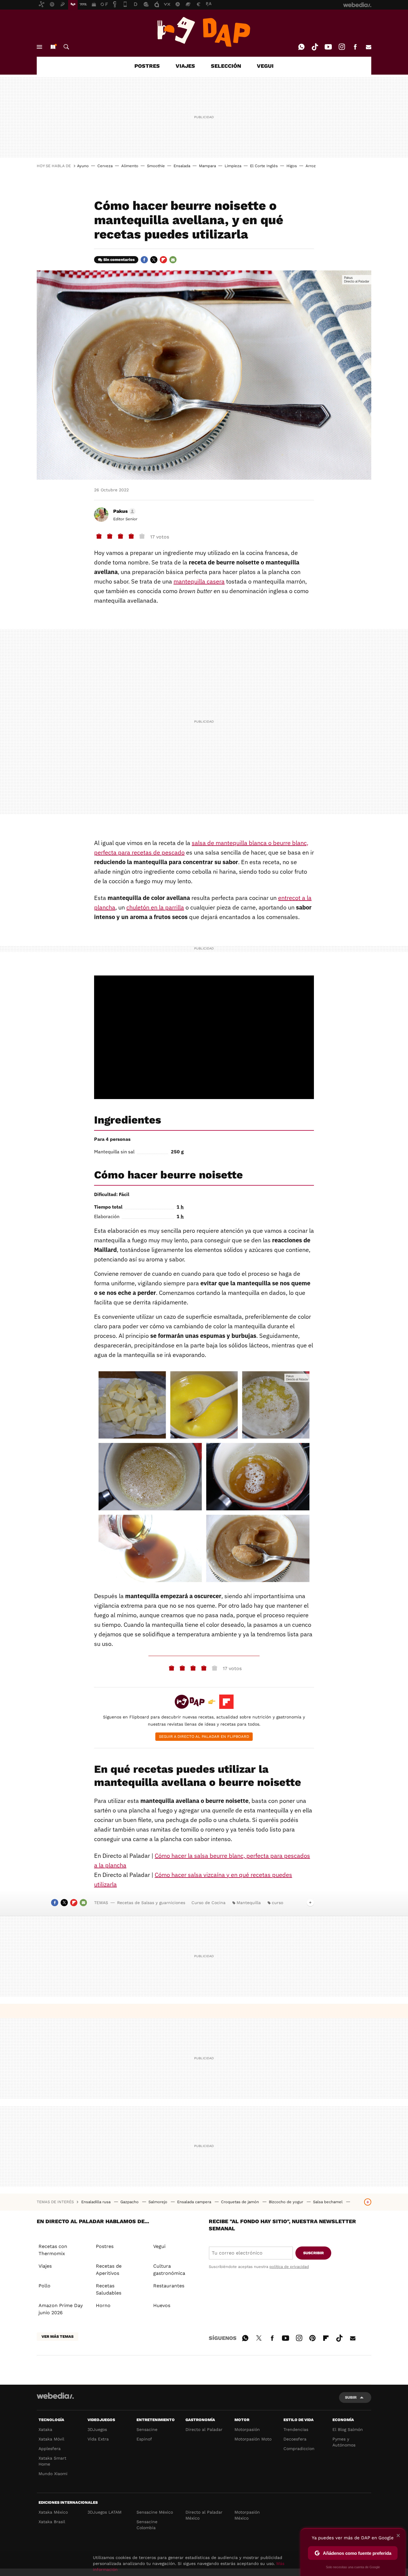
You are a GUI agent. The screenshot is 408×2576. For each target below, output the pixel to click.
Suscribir (313, 2253)
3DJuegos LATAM (105, 2512)
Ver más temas (57, 2336)
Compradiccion (299, 2449)
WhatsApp (301, 47)
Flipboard (163, 260)
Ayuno (83, 166)
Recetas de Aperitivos (109, 2270)
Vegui (159, 2246)
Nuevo (53, 47)
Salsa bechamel (328, 2202)
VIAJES (185, 66)
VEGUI (265, 66)
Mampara (207, 166)
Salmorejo (158, 2202)
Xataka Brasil (52, 2522)
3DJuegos (97, 2429)
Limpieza (233, 166)
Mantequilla (249, 1903)
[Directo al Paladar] (204, 32)
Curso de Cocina (208, 1903)
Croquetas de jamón (241, 2202)
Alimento (130, 166)
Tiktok (315, 47)
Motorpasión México (247, 2515)
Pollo (45, 2286)
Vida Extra (98, 2439)
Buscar (66, 47)
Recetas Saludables (109, 2289)
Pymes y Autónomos (344, 2442)
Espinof (144, 2439)
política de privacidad (289, 2267)
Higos (292, 166)
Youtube (328, 47)
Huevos (162, 2305)
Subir (351, 2397)
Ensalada (182, 166)
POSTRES (147, 66)
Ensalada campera (195, 2202)
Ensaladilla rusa (96, 2202)
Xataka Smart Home (52, 2461)
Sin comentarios (119, 260)
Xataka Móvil (51, 2439)
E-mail (369, 47)
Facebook (355, 47)
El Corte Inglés (264, 166)
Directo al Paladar (204, 2429)
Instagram (342, 47)
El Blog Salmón (348, 2429)
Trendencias (296, 2429)
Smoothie (156, 166)
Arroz (311, 166)
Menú (39, 47)
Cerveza (105, 166)
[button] (124, 511)
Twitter (154, 260)
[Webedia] (55, 2396)
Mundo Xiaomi (53, 2474)
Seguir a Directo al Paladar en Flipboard (204, 1736)
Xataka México (53, 2512)
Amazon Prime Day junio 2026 (61, 2309)
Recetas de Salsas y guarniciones (151, 1903)
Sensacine (147, 2429)
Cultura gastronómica (169, 2270)
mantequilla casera (199, 581)
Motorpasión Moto (253, 2439)
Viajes (45, 2266)
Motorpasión (247, 2429)
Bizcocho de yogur (287, 2202)
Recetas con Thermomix (53, 2250)
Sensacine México (155, 2512)
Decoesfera (295, 2439)
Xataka (45, 2429)
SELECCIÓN (226, 66)
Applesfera (50, 2449)
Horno (103, 2305)
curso (277, 1903)
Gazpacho (130, 2202)
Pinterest (312, 2337)
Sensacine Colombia (147, 2525)
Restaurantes (169, 2286)
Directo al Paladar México (204, 2515)
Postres (105, 2246)
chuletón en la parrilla (155, 907)
